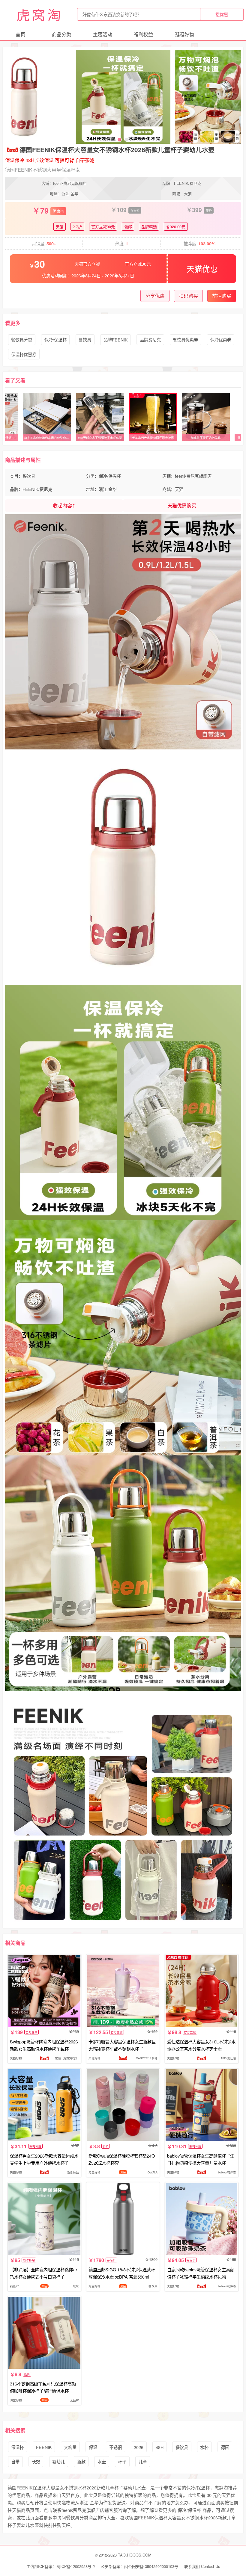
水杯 (204, 2447)
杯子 (122, 2461)
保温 (93, 2447)
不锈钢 (115, 2447)
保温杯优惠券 (24, 354)
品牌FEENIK (116, 340)
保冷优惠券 (221, 340)
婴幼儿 (58, 2461)
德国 (225, 2447)
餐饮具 (85, 340)
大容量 (70, 2447)
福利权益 (143, 34)
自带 (15, 2461)
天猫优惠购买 (182, 505)
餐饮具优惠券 (185, 340)
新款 (81, 2461)
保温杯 (17, 2447)
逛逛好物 (184, 34)
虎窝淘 (40, 14)
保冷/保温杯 (55, 340)
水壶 (102, 2461)
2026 (139, 2447)
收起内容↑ (64, 505)
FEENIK (44, 2447)
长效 (36, 2461)
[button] (105, 140)
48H (160, 2447)
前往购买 (222, 296)
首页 (20, 34)
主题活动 (103, 34)
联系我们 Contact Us (202, 2566)
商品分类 (61, 34)
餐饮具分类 (22, 340)
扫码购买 (188, 296)
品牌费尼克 (150, 340)
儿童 (143, 2461)
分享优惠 (155, 296)
